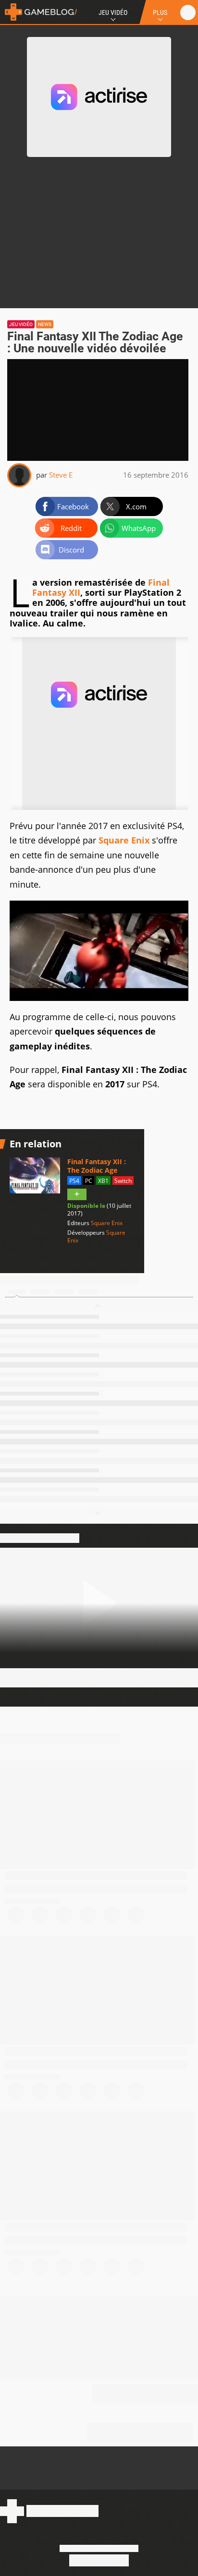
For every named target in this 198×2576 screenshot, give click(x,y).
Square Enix (124, 840)
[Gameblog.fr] (38, 12)
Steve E (61, 475)
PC (89, 1181)
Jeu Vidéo (113, 12)
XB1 (103, 1181)
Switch (123, 1181)
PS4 (74, 1181)
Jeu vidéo (21, 324)
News (45, 324)
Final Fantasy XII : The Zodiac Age (97, 1166)
